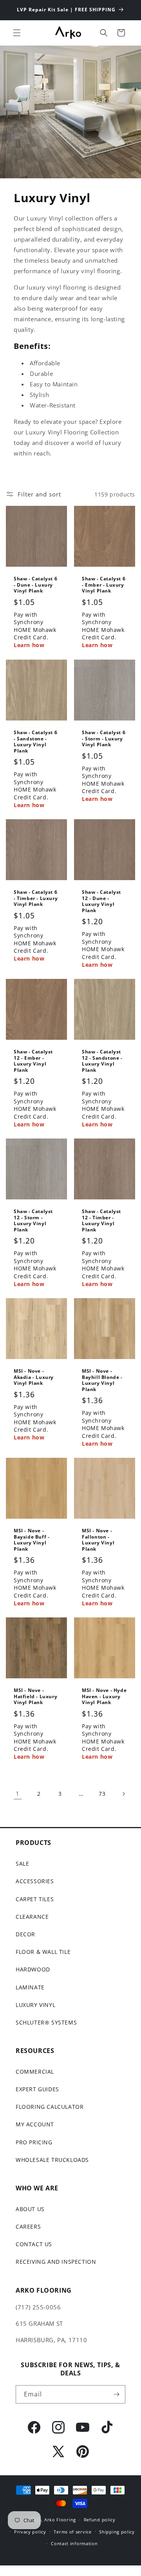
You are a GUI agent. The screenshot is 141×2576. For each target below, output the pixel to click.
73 (102, 1794)
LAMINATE (30, 1987)
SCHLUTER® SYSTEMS (46, 2022)
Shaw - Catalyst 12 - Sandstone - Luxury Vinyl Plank (102, 1061)
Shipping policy (117, 2532)
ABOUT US (30, 2209)
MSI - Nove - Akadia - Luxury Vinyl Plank (34, 1377)
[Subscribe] (116, 2394)
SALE (22, 1864)
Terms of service (72, 2532)
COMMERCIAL (35, 2072)
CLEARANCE (32, 1917)
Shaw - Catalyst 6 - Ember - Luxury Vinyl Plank (104, 585)
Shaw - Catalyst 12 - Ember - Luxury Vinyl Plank (33, 1061)
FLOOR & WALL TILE (43, 1952)
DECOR (25, 1934)
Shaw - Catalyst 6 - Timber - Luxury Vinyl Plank (36, 898)
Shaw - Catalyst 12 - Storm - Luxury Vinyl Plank (33, 1220)
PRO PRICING (34, 2142)
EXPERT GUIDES (37, 2089)
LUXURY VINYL (35, 2005)
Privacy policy (30, 2532)
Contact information (74, 2543)
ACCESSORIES (35, 1881)
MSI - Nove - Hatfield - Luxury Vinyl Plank (35, 1696)
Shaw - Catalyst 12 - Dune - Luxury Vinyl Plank (101, 901)
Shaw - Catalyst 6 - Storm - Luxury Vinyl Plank (104, 739)
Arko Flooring (60, 2520)
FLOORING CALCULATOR (50, 2107)
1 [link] (18, 1793)
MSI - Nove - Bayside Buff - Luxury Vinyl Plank (32, 1540)
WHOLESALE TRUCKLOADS (52, 2160)
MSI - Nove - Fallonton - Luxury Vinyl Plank (98, 1540)
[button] (17, 33)
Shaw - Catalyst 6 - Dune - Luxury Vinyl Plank (35, 585)
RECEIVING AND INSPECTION (56, 2262)
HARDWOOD (33, 1969)
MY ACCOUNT (35, 2124)
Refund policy (100, 2520)
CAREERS (28, 2226)
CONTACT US (34, 2244)
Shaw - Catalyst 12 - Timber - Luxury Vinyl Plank (101, 1220)
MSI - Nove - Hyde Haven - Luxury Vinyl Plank (104, 1696)
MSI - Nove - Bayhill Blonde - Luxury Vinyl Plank (102, 1380)
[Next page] (123, 1794)
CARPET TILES (35, 1899)
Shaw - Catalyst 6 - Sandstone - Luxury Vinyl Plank (35, 742)
